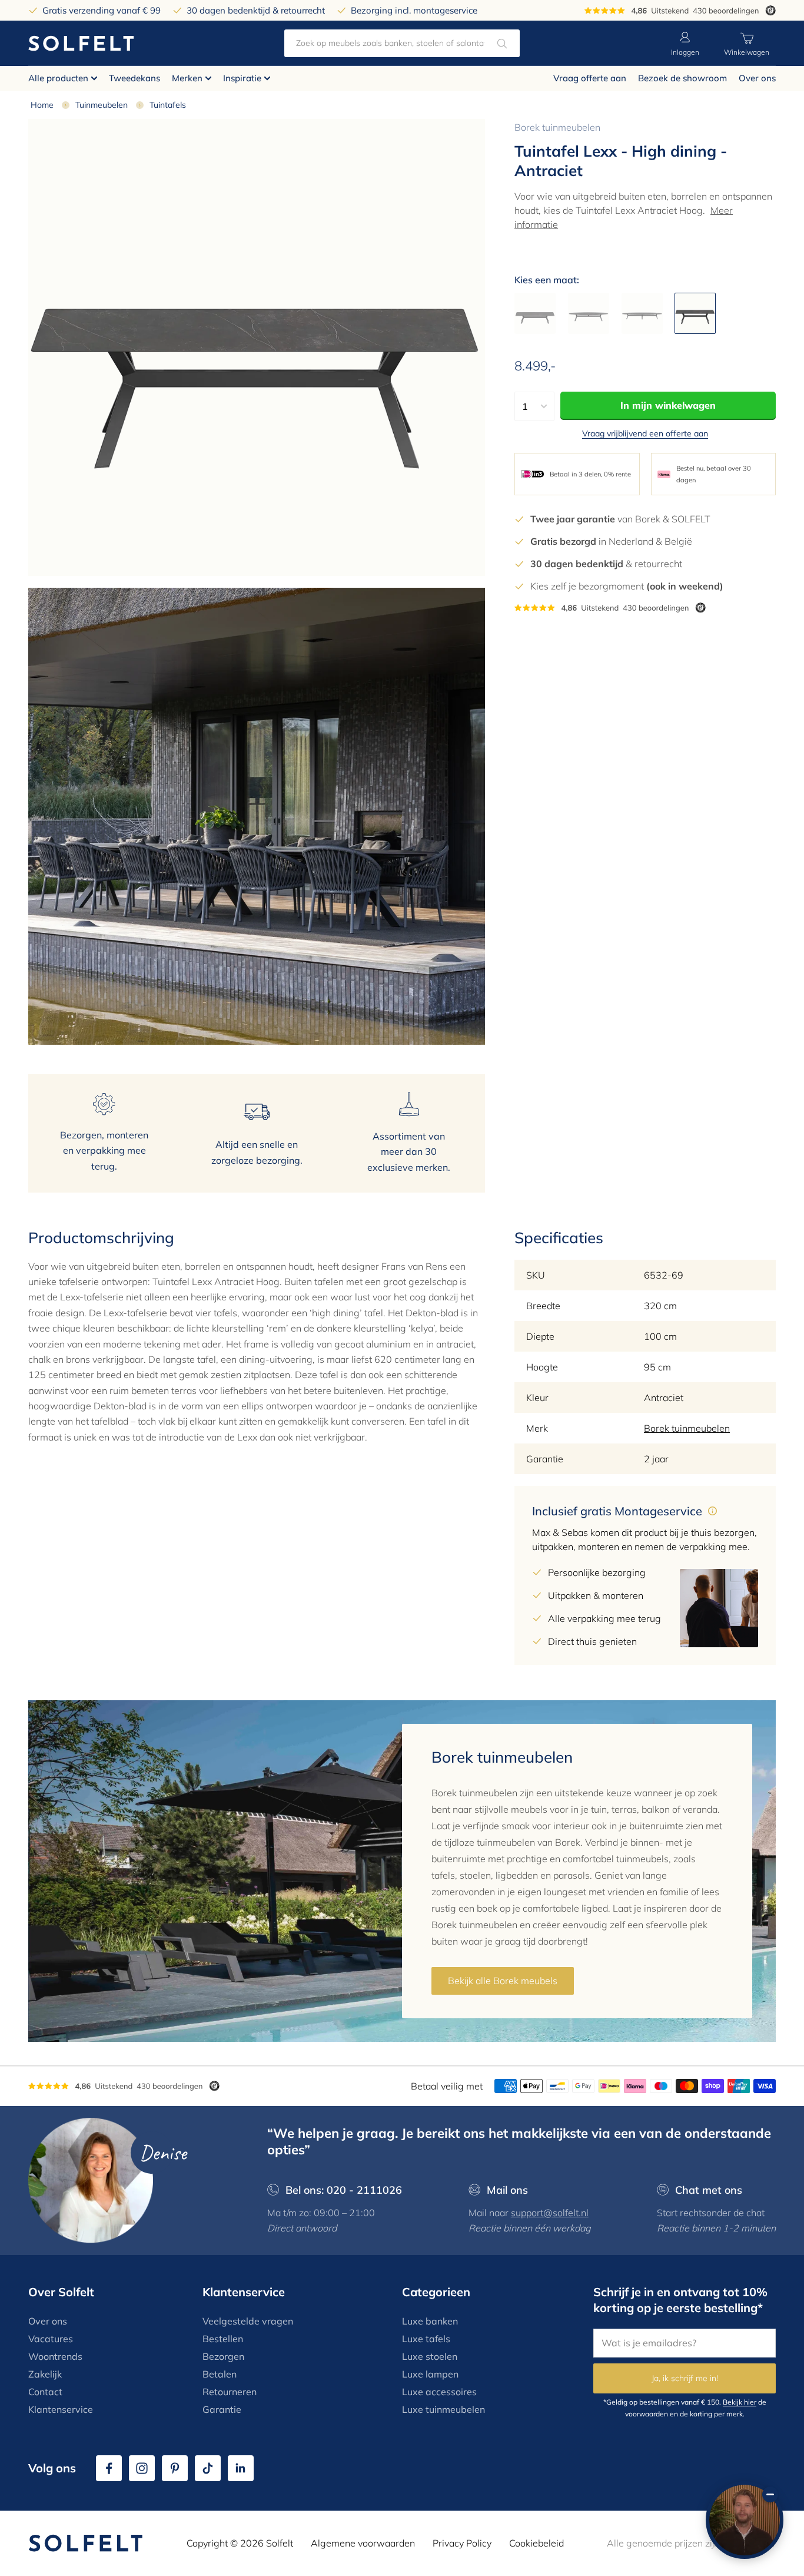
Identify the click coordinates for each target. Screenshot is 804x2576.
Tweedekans (134, 78)
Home (42, 105)
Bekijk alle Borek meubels (503, 1981)
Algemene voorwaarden (363, 2543)
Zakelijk (45, 2374)
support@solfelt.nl (550, 2213)
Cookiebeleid (536, 2543)
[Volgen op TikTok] (208, 2468)
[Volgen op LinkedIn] (241, 2468)
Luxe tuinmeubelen (443, 2409)
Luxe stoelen (430, 2356)
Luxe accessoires (439, 2392)
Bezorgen (223, 2356)
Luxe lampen (430, 2374)
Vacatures (51, 2339)
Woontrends (55, 2356)
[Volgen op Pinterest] (175, 2468)
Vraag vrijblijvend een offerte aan (645, 433)
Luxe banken (430, 2321)
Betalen (220, 2374)
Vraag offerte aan (590, 78)
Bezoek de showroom (682, 78)
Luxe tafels (426, 2339)
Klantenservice (61, 2409)
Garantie (222, 2409)
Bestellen (223, 2339)
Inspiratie (242, 78)
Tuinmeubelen (102, 105)
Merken (187, 78)
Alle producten (58, 78)
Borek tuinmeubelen (557, 127)
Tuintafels (168, 105)
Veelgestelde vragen (248, 2321)
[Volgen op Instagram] (142, 2468)
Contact (45, 2392)
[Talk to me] (745, 2520)
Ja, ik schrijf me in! (685, 2378)
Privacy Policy (462, 2543)
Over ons (757, 78)
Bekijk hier (740, 2402)
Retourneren (230, 2392)
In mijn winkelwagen (668, 405)
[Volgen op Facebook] (109, 2468)
